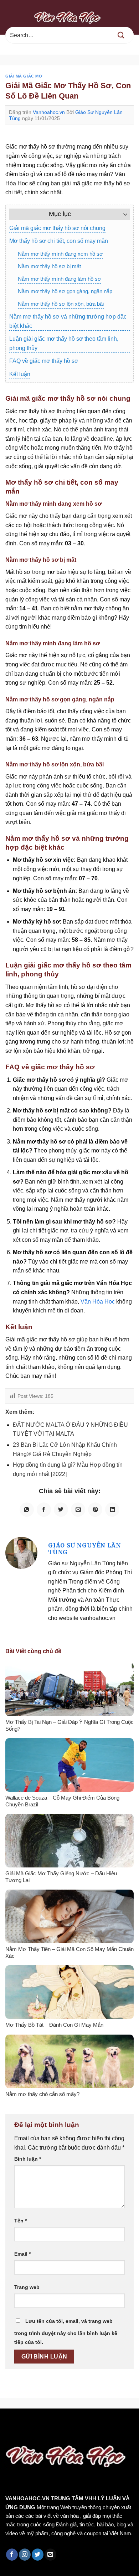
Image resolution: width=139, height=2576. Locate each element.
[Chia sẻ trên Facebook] (44, 1510)
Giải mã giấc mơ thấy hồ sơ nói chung (57, 228)
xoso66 (32, 2424)
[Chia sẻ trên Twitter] (61, 1510)
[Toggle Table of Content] (122, 214)
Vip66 (9, 2424)
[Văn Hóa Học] (69, 17)
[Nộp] (121, 35)
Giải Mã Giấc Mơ (24, 76)
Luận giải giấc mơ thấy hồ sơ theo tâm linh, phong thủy (64, 343)
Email (22, 2254)
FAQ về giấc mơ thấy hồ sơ (44, 361)
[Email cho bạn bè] (78, 1510)
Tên (20, 2221)
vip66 (56, 2424)
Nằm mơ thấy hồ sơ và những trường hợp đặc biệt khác (68, 321)
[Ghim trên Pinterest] (95, 1510)
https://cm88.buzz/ (91, 2424)
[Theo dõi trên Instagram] (25, 2555)
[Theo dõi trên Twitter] (38, 2555)
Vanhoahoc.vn (49, 112)
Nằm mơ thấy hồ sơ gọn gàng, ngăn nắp (65, 291)
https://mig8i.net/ (24, 2433)
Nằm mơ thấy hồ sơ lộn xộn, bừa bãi (61, 304)
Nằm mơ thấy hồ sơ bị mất (49, 266)
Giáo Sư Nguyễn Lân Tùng (84, 1549)
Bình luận (28, 2159)
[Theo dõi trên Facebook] (12, 2555)
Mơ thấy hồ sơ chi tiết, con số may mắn (59, 241)
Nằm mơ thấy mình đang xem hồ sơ (60, 254)
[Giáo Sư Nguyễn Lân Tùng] (21, 1552)
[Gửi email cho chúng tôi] (50, 2555)
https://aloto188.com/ (79, 2433)
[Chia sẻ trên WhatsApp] (27, 1510)
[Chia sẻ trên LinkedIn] (112, 1510)
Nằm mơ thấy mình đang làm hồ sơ (60, 279)
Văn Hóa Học (98, 1302)
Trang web (27, 2287)
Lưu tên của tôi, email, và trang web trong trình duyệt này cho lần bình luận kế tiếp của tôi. (66, 2332)
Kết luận (20, 374)
